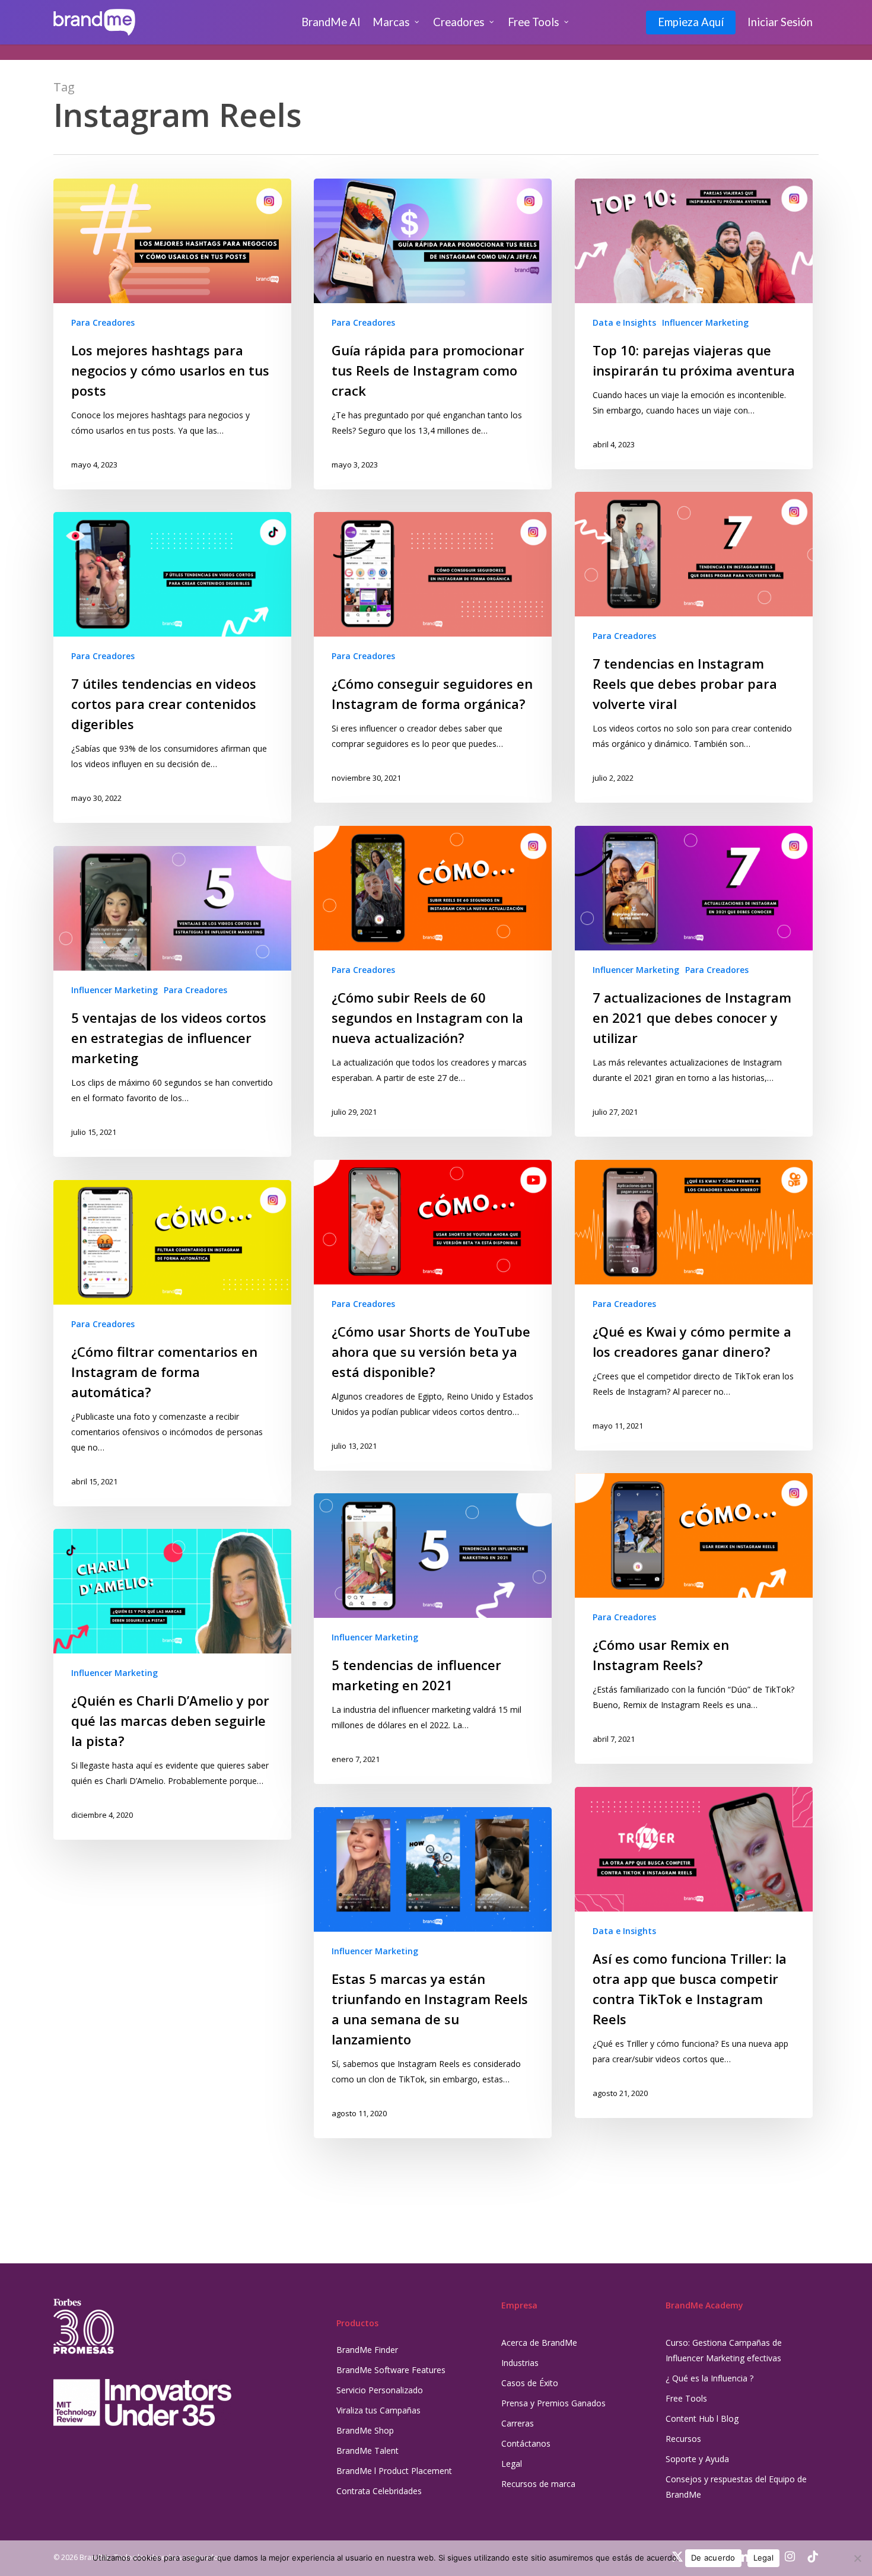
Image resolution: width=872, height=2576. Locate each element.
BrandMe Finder (367, 2350)
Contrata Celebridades (379, 2491)
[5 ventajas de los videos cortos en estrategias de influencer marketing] (172, 1001)
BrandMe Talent (367, 2451)
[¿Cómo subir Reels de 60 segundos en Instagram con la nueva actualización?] (433, 981)
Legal (512, 2464)
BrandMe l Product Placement (394, 2471)
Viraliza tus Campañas (378, 2410)
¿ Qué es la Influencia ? (709, 2378)
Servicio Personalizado (380, 2390)
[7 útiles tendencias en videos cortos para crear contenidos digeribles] (172, 667)
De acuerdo (713, 2558)
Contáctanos (526, 2443)
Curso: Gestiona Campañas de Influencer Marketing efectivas (724, 2350)
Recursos (683, 2439)
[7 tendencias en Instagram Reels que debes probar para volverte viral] (694, 647)
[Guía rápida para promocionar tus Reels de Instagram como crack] (433, 334)
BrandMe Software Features (391, 2370)
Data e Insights (624, 322)
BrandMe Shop (365, 2430)
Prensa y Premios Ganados (553, 2403)
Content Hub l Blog (702, 2418)
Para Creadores (103, 322)
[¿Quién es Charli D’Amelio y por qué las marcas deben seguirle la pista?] (172, 1684)
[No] (857, 2558)
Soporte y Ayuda (697, 2459)
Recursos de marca (538, 2484)
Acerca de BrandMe (539, 2343)
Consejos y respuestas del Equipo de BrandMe (736, 2487)
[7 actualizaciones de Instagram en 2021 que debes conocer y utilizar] (694, 981)
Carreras (518, 2423)
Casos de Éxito (530, 2383)
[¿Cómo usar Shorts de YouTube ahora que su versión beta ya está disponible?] (433, 1315)
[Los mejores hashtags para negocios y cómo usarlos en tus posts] (172, 334)
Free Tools (686, 2398)
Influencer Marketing (705, 322)
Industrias (520, 2363)
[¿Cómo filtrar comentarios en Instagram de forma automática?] (172, 1343)
